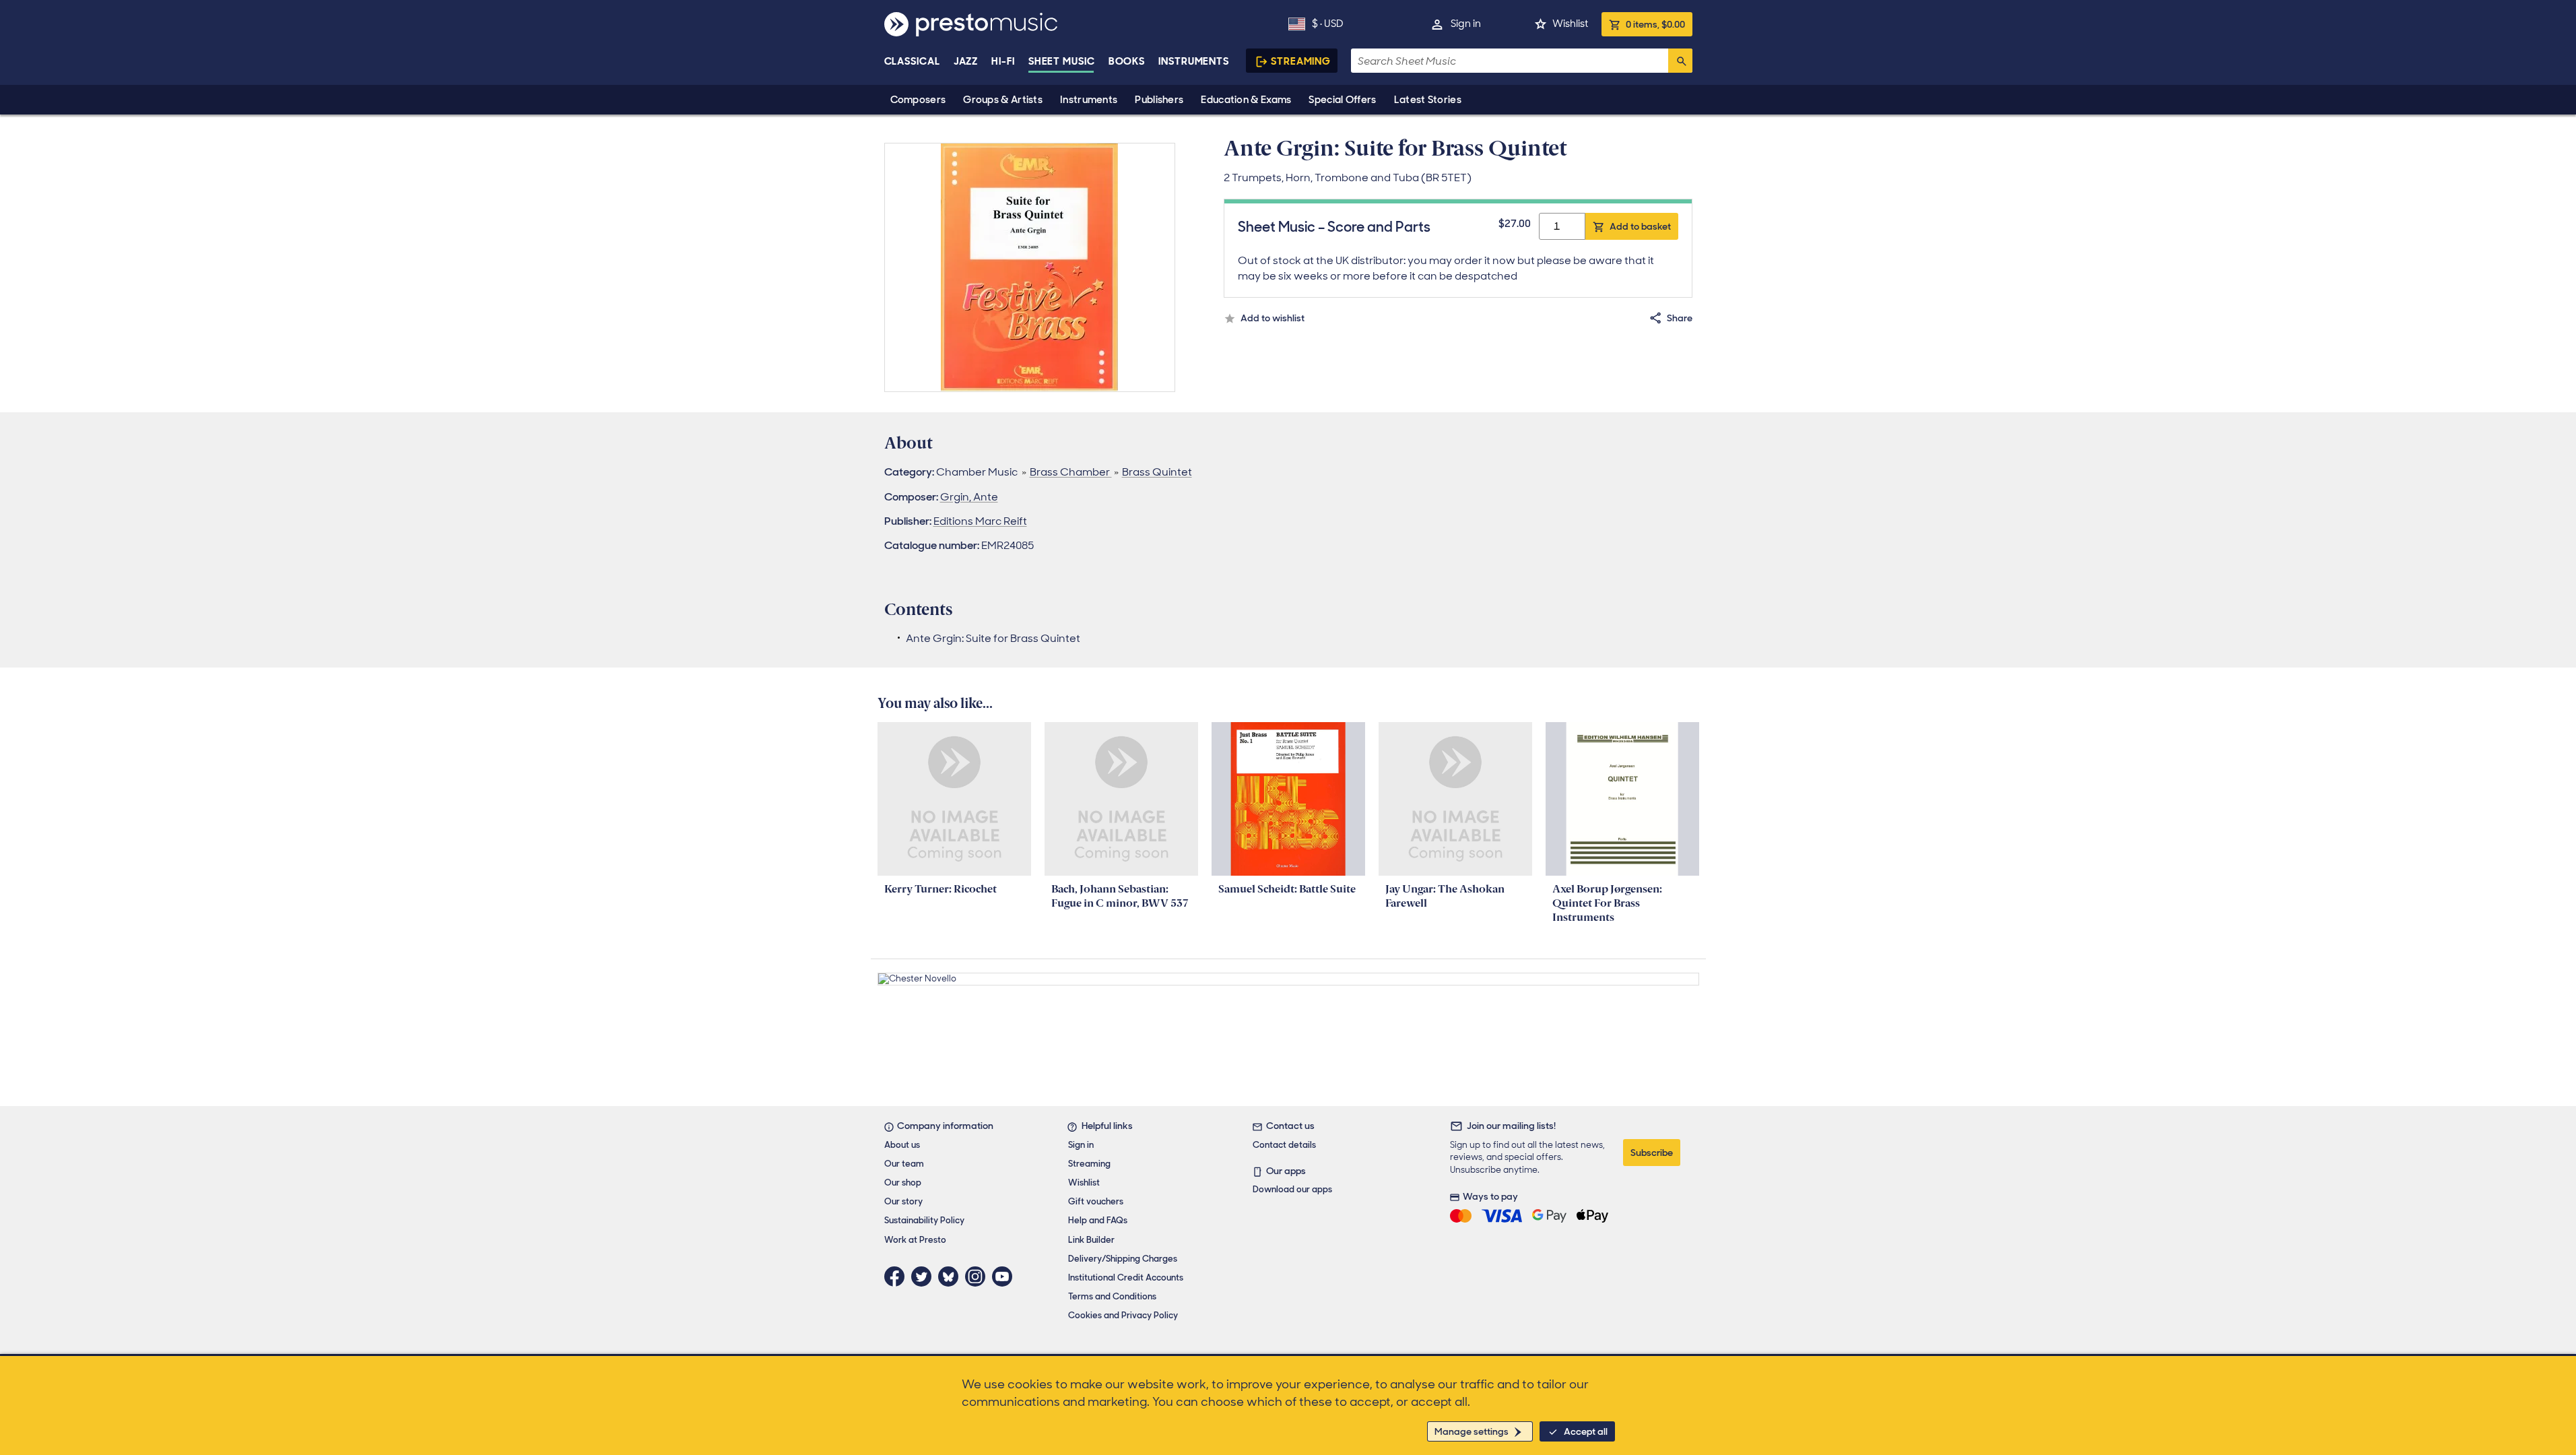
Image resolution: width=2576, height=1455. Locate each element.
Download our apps (1292, 1189)
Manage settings (1472, 1431)
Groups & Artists (1003, 100)
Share (1680, 318)
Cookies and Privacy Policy (1123, 1315)
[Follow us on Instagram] (979, 1276)
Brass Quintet (1157, 472)
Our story (903, 1201)
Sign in (1466, 24)
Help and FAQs (1098, 1220)
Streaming (1301, 61)
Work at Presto (915, 1240)
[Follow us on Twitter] (925, 1276)
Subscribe (1652, 1153)
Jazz (966, 61)
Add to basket (1640, 226)
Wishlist (1570, 24)
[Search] (1680, 61)
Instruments (1089, 100)
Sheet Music (1062, 61)
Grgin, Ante (969, 497)
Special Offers (1342, 100)
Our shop (903, 1183)
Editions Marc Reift (980, 521)
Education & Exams (1246, 100)
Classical (912, 61)
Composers (918, 100)
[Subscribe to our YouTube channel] (1005, 1276)
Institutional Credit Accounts (1126, 1278)
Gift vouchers (1096, 1201)
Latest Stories (1428, 100)
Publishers (1159, 100)
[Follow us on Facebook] (898, 1276)
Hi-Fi (1003, 61)
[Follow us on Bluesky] (952, 1276)
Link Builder (1091, 1240)
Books (1127, 61)
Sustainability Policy (924, 1220)
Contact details (1284, 1145)
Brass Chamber (1071, 472)
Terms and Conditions (1112, 1296)
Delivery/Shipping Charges (1123, 1259)
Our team (904, 1164)
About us (902, 1145)
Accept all (1586, 1431)
